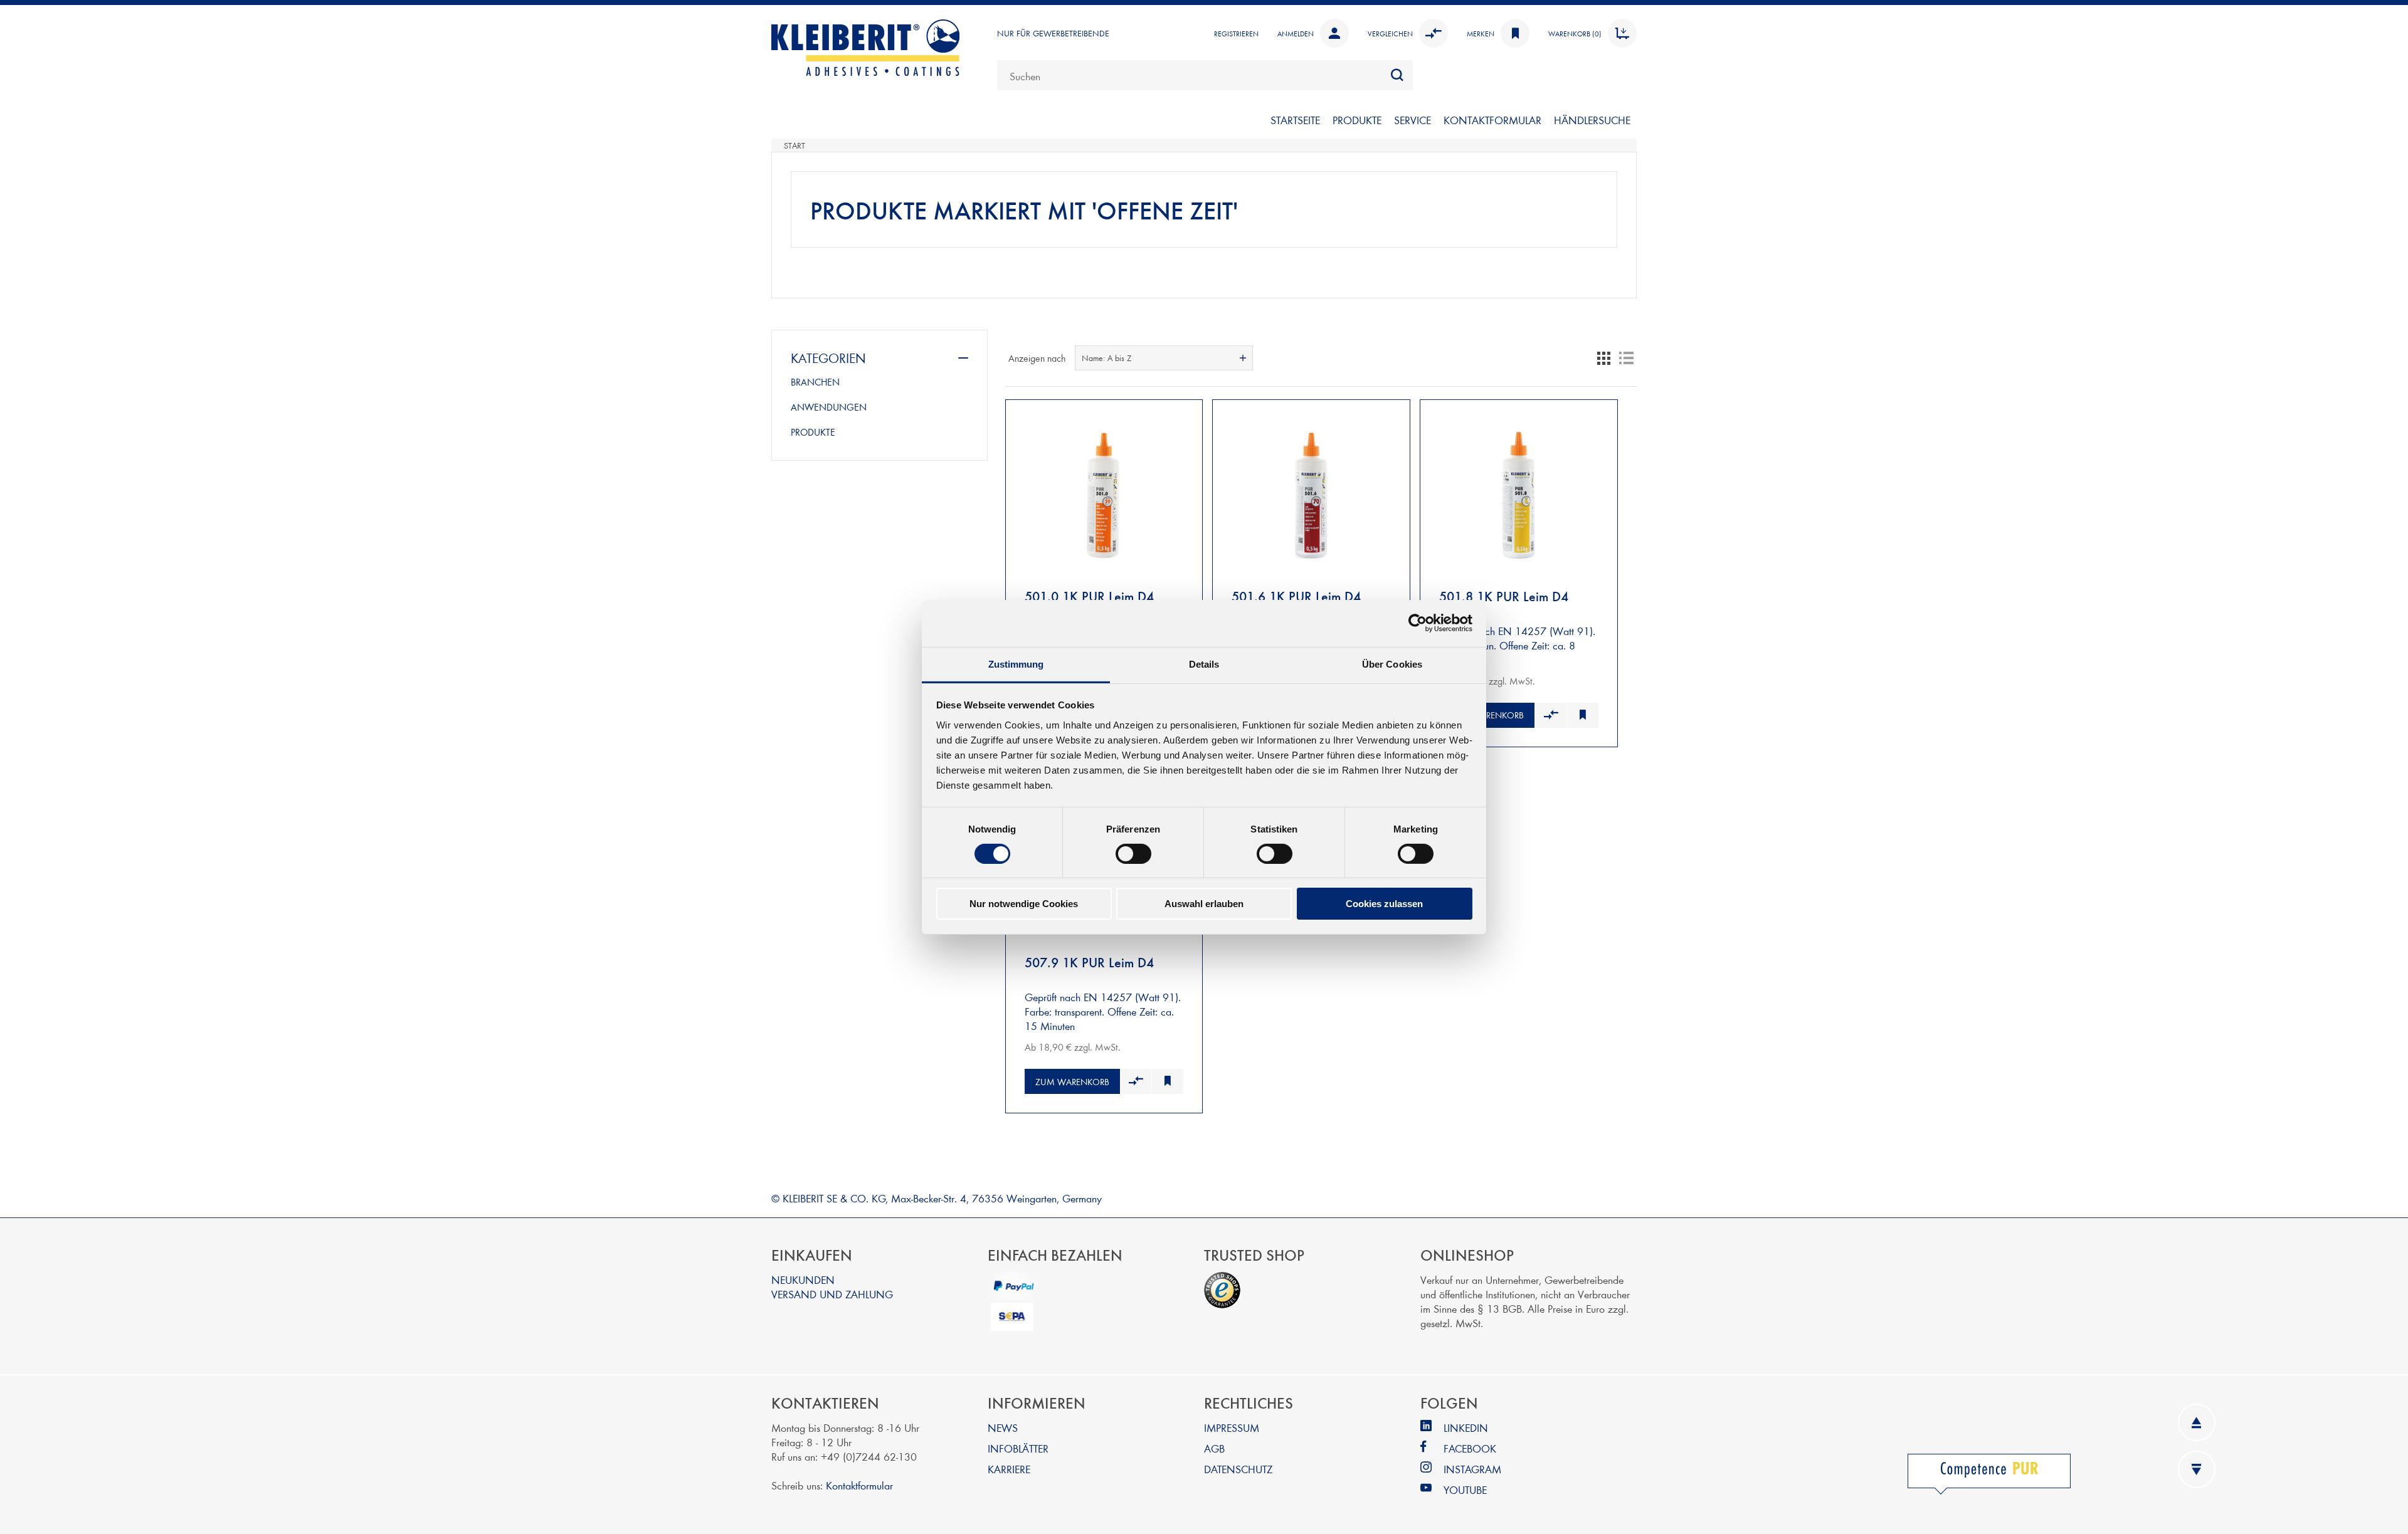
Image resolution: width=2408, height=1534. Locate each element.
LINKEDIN (1466, 1427)
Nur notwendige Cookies (1024, 904)
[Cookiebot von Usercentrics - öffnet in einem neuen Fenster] (1418, 623)
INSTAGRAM (1472, 1468)
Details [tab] (1204, 664)
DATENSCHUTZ (1238, 1468)
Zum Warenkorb (1487, 715)
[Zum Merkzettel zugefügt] (1582, 715)
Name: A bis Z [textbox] (1106, 358)
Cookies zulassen (1384, 904)
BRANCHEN (815, 382)
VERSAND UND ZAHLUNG (832, 1294)
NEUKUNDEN (803, 1279)
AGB (1214, 1448)
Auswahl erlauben (1204, 904)
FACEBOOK (1470, 1448)
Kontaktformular (859, 1485)
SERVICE (1413, 119)
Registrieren (1236, 33)
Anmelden (1296, 33)
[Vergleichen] (1550, 715)
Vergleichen (1390, 33)
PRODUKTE (1357, 119)
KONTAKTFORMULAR (1492, 119)
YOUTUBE (1465, 1489)
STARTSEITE (1295, 119)
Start (795, 145)
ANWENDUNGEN (829, 407)
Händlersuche (1592, 119)
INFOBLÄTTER (1018, 1448)
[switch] (1133, 854)
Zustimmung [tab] (1016, 664)
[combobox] (1205, 75)
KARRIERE (1009, 1468)
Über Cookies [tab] (1392, 664)
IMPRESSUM (1232, 1427)
